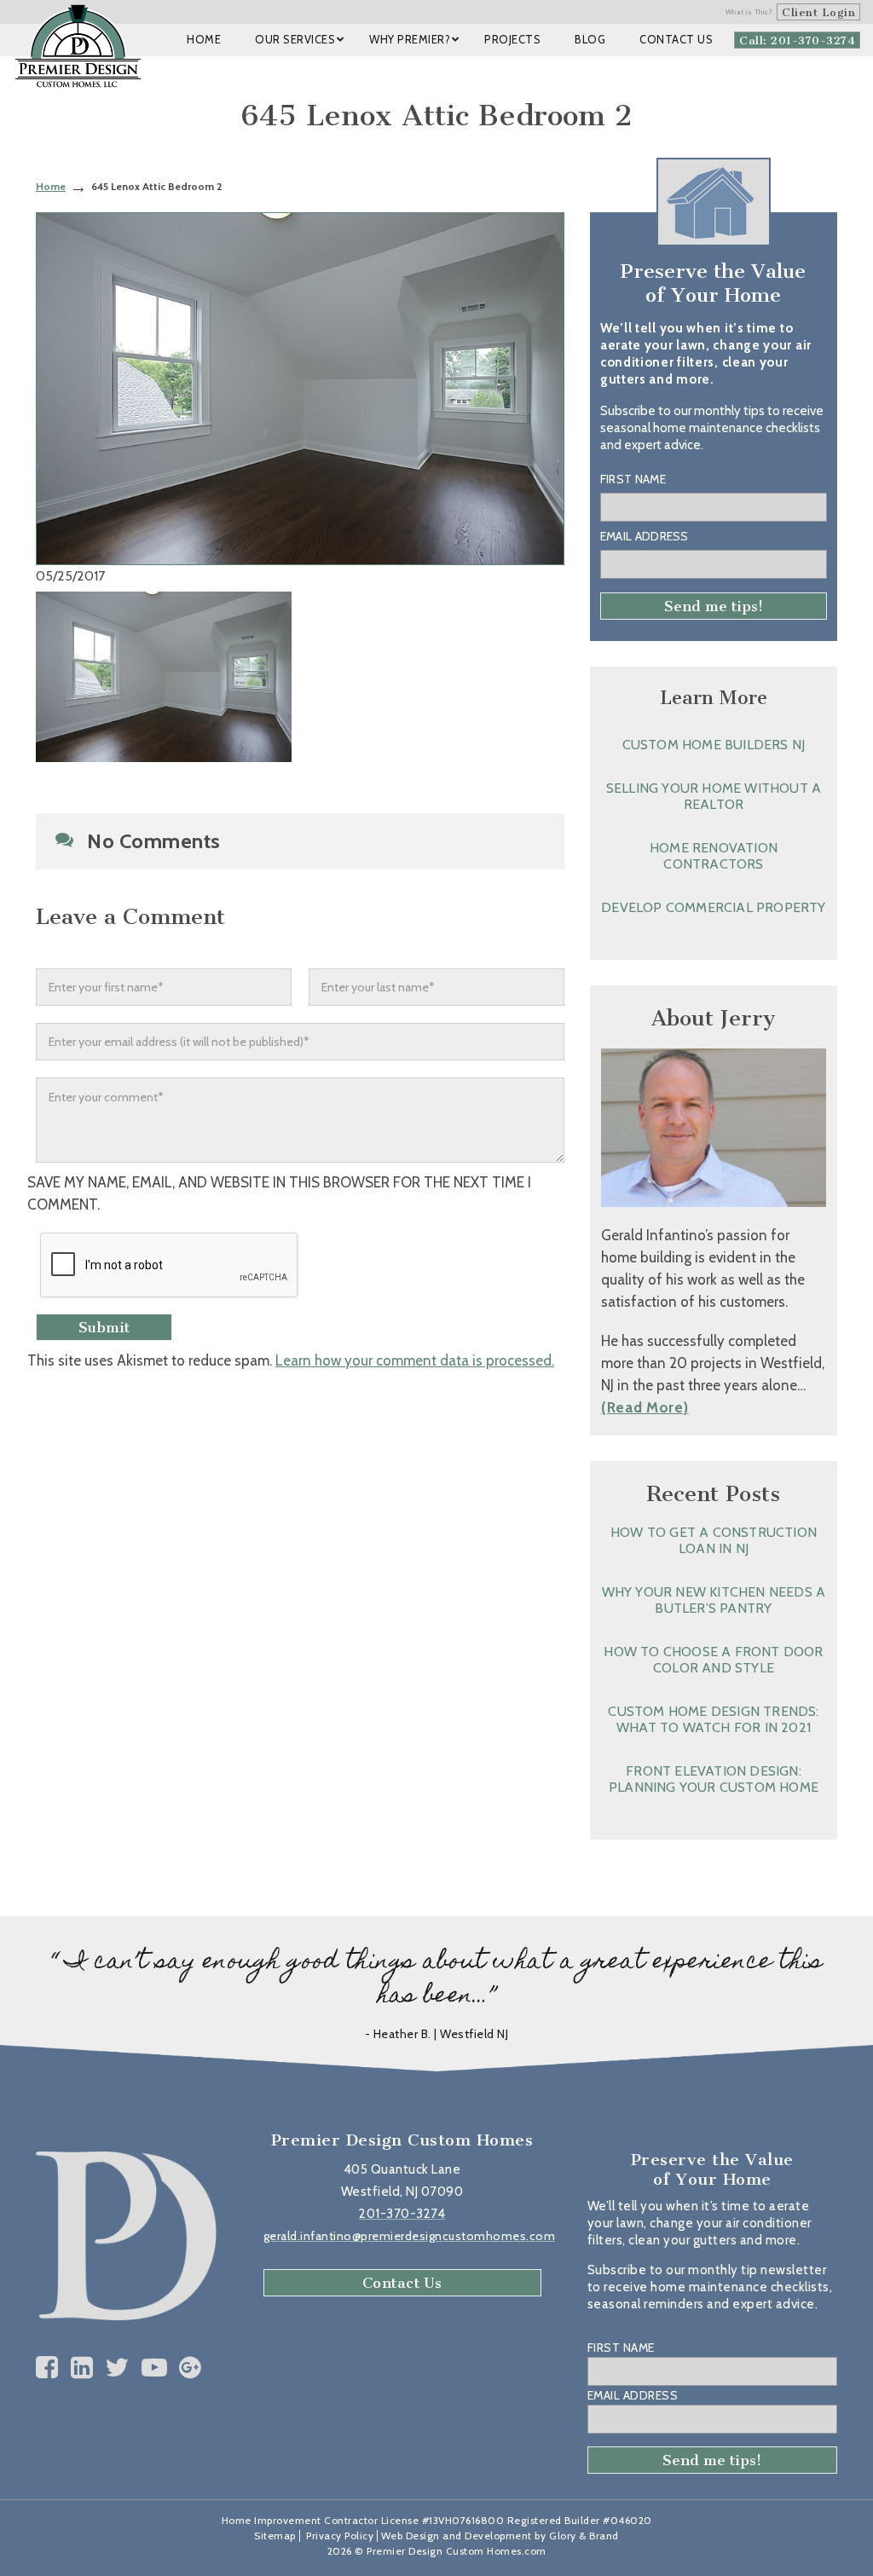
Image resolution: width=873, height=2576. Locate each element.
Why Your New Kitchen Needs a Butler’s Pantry (714, 1600)
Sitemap (275, 2536)
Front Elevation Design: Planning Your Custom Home (714, 1779)
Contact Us (402, 2283)
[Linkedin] (82, 2368)
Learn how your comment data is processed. (415, 1360)
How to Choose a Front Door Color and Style (713, 1660)
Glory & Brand (584, 2536)
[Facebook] (47, 2368)
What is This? (749, 12)
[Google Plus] (191, 2368)
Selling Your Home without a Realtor (714, 796)
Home (51, 186)
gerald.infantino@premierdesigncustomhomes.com (410, 2236)
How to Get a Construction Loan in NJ (714, 1540)
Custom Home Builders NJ (714, 745)
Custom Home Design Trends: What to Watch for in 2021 (713, 1719)
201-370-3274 (402, 2214)
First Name (633, 479)
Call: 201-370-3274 (797, 40)
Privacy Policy (340, 2536)
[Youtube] (155, 2368)
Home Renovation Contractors (714, 856)
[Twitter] (117, 2368)
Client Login (818, 12)
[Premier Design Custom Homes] (78, 46)
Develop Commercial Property (713, 907)
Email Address (645, 536)
